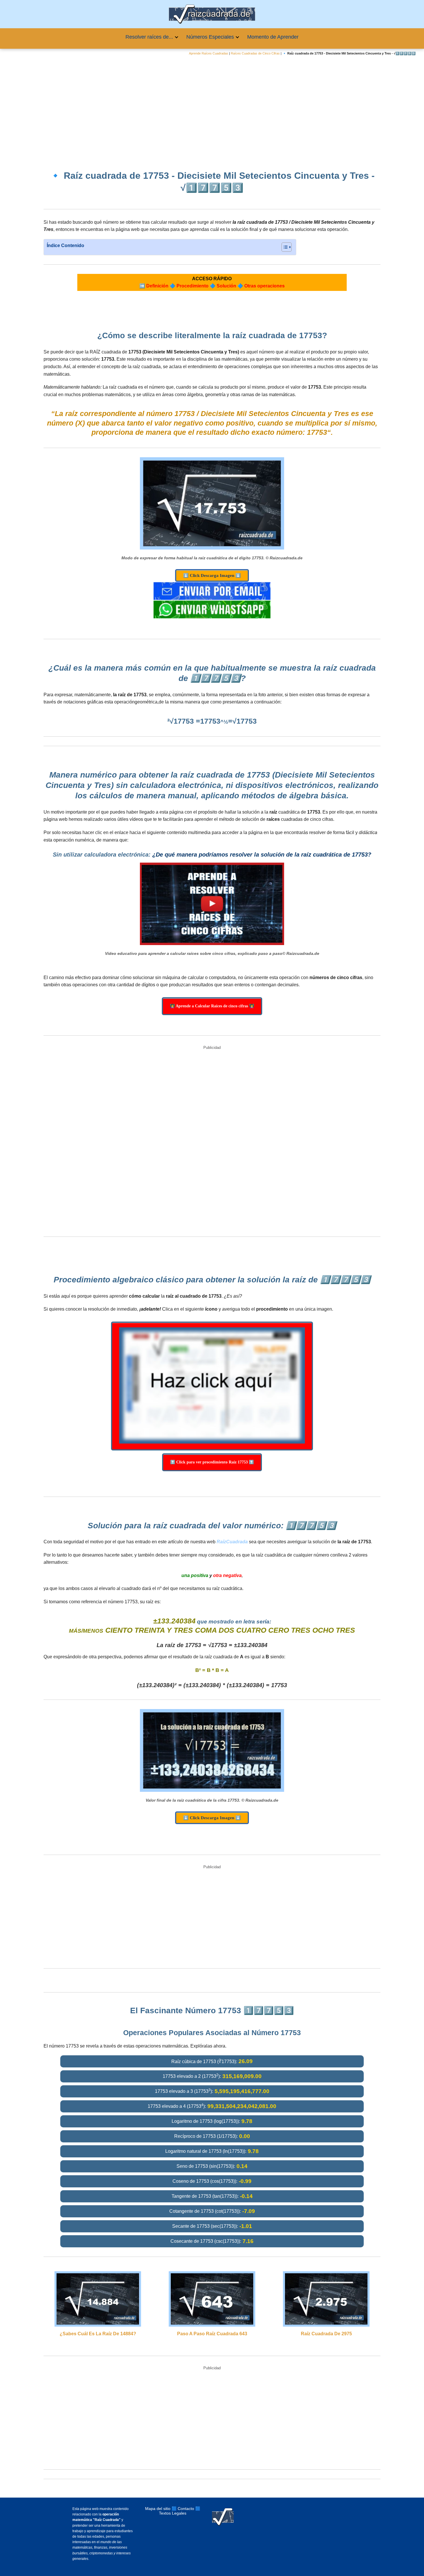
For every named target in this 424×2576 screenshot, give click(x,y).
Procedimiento (193, 286)
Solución (226, 286)
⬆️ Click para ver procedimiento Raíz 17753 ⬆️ (212, 1462)
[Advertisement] (212, 108)
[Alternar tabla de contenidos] (284, 247)
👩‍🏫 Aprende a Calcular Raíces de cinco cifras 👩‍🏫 (212, 1006)
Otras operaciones (264, 286)
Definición (157, 286)
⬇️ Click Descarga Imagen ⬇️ (212, 575)
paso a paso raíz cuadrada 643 (212, 2334)
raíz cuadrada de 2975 (326, 2334)
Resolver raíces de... (149, 37)
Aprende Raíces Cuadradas (209, 53)
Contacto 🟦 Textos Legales (180, 2511)
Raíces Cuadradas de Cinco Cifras (255, 53)
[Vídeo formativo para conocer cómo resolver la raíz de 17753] (212, 904)
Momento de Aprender (273, 37)
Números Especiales (210, 37)
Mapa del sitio (158, 2509)
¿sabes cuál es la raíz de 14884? (98, 2334)
